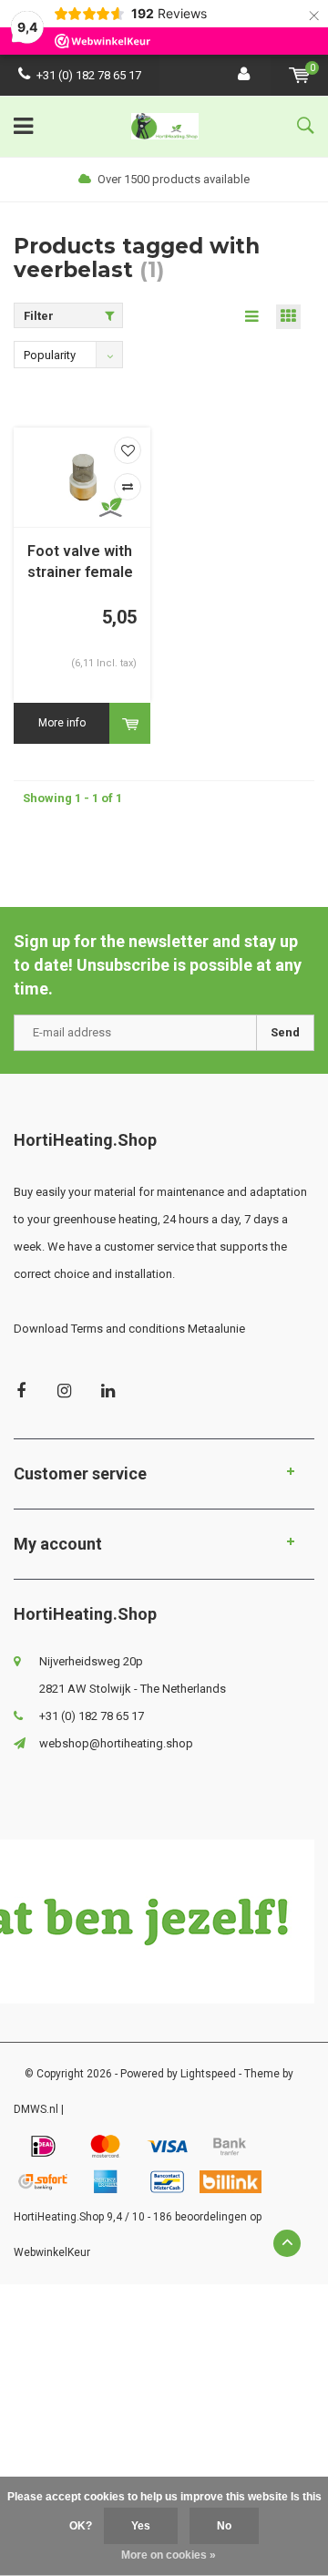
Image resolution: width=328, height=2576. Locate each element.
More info (62, 723)
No (224, 2526)
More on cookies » (169, 2555)
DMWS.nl (36, 2109)
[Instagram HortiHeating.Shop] (64, 1391)
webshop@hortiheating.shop (116, 1743)
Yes (141, 2526)
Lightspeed (208, 2074)
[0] (299, 75)
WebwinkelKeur (52, 2252)
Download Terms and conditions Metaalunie (129, 1329)
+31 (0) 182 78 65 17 (89, 75)
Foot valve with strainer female (80, 562)
